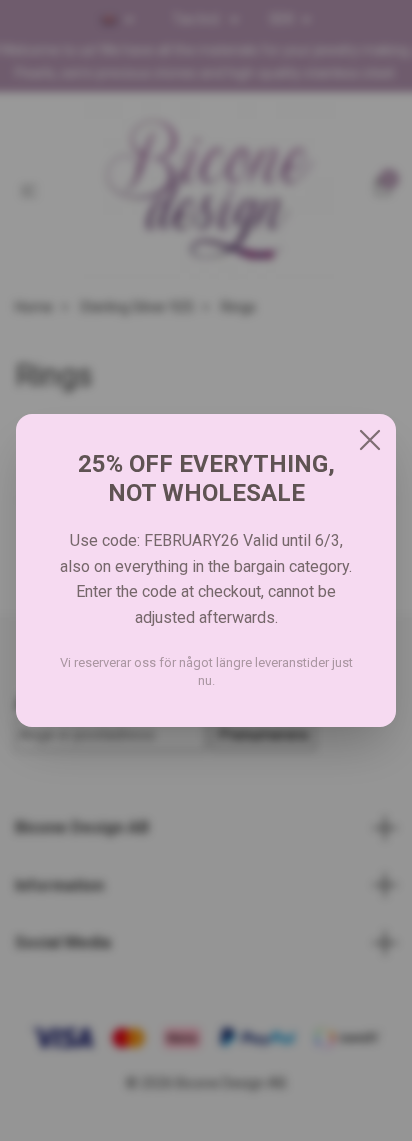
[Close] (370, 440)
